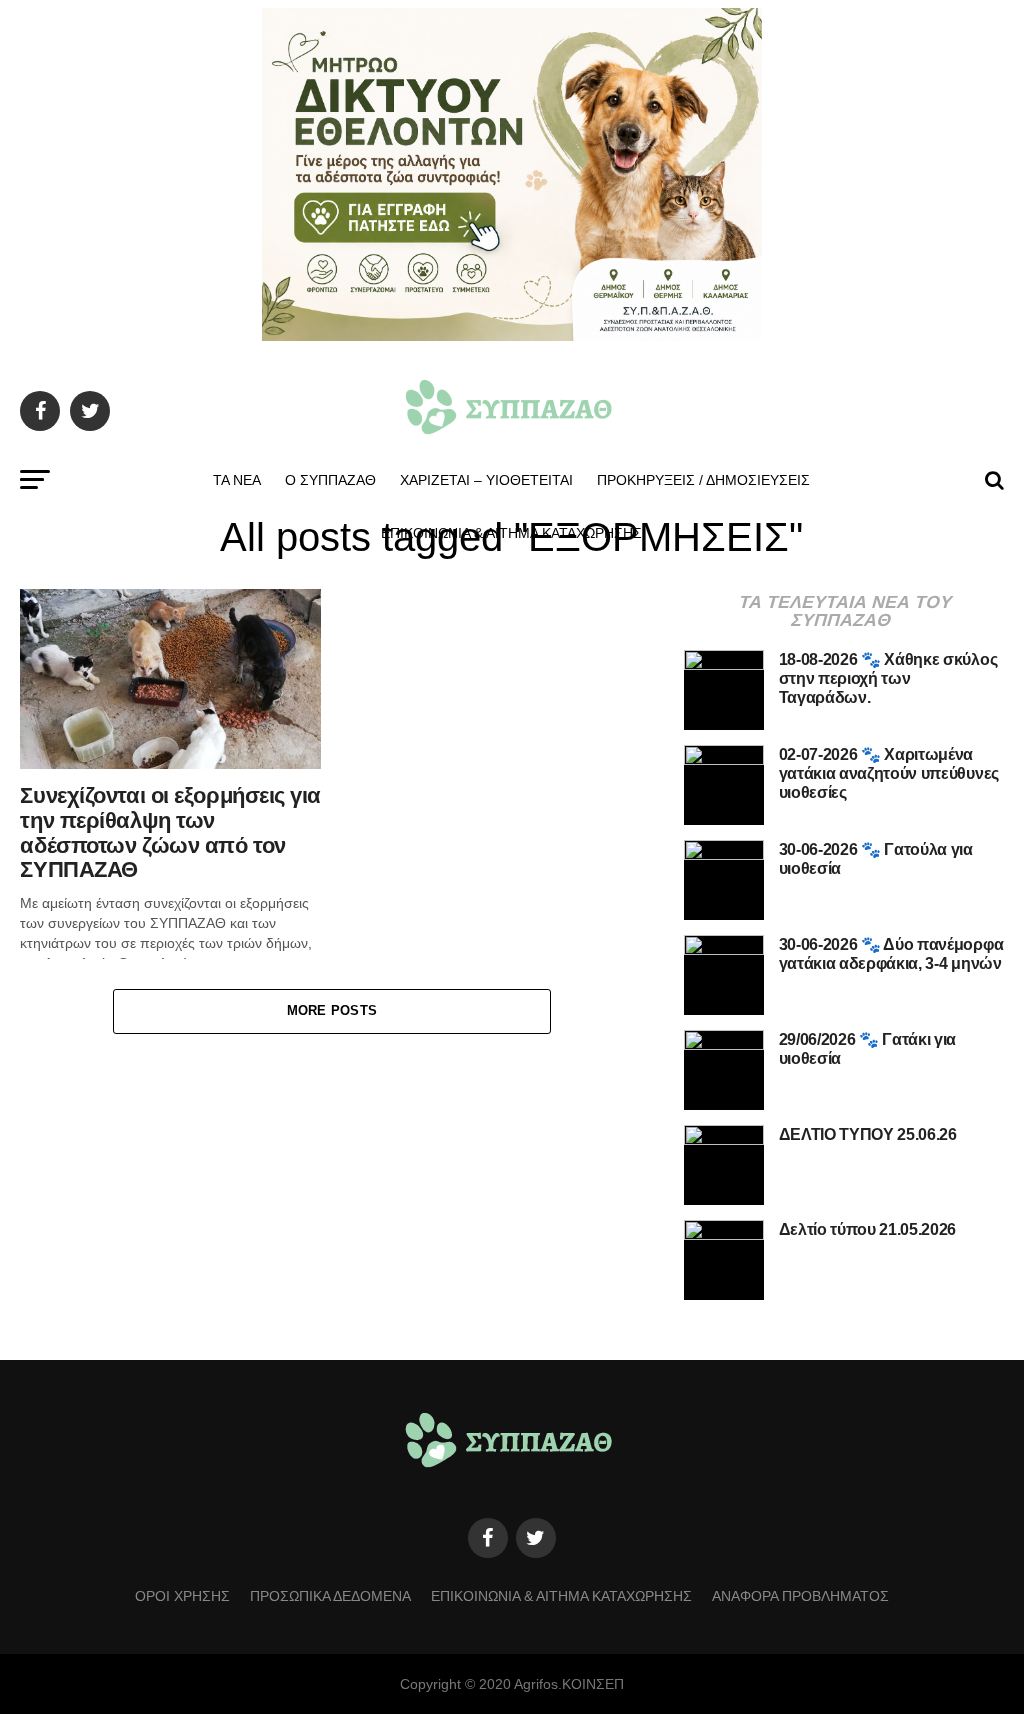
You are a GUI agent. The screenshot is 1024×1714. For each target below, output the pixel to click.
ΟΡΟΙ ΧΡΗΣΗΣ (182, 1596)
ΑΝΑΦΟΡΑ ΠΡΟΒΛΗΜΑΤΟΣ (800, 1596)
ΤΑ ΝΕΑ (237, 480)
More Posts (332, 1010)
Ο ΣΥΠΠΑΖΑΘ (330, 480)
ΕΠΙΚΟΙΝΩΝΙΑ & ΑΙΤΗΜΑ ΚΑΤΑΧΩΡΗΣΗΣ (511, 533)
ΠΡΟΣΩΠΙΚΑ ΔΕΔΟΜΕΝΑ (330, 1596)
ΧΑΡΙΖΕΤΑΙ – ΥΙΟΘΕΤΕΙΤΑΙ (486, 480)
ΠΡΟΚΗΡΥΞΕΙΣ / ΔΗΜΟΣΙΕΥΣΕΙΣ (703, 480)
